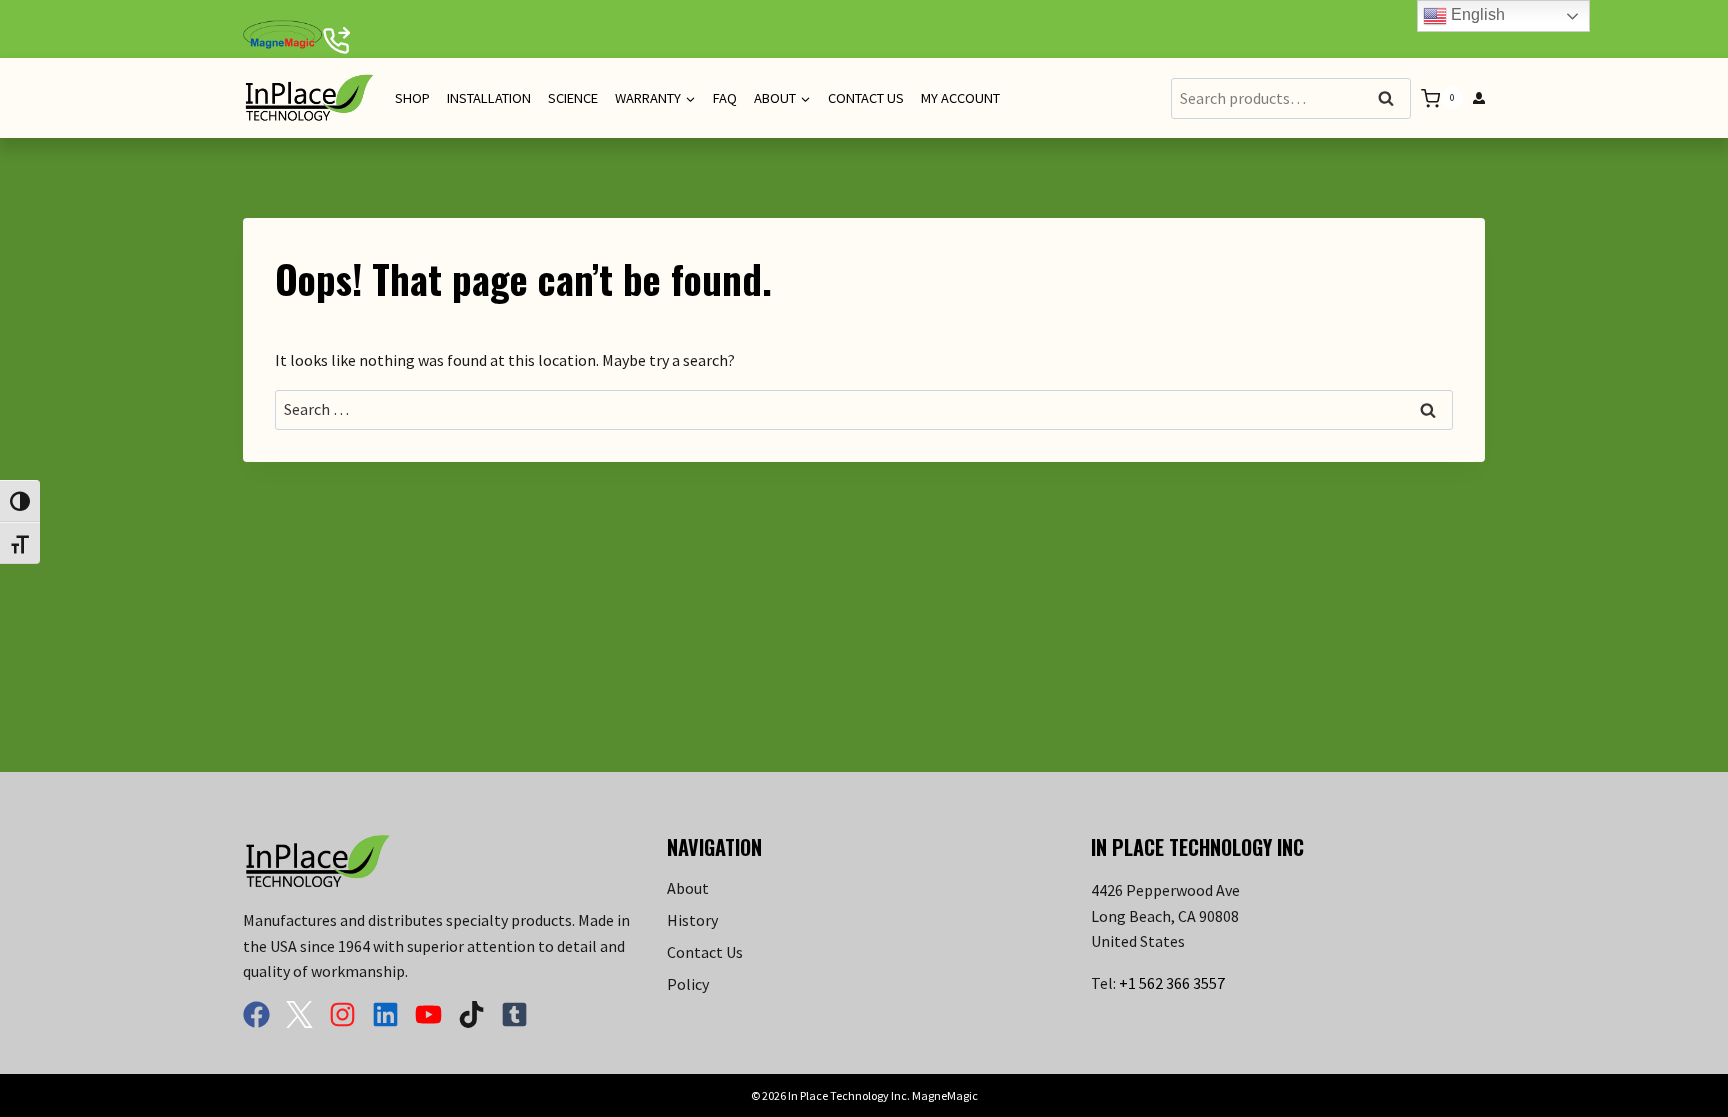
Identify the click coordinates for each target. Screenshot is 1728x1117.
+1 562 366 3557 (1172, 983)
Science (573, 98)
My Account (960, 98)
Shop (412, 98)
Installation (489, 98)
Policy (688, 984)
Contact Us (866, 98)
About (688, 888)
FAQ (725, 98)
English (1476, 14)
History (692, 920)
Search (1392, 99)
